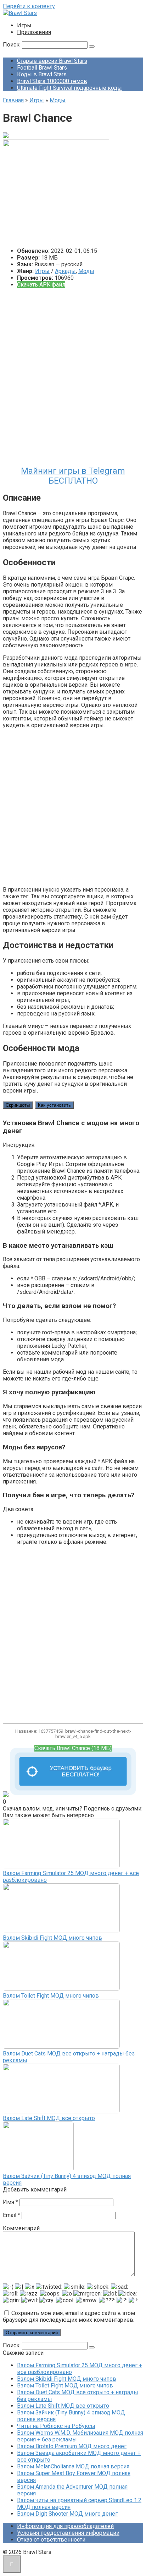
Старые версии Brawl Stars (52, 61)
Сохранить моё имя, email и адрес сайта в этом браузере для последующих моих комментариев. (69, 2316)
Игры (24, 25)
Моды (86, 271)
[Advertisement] (73, 380)
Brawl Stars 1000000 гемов (52, 81)
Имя (10, 2202)
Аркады (65, 271)
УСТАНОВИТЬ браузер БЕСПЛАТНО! (81, 1771)
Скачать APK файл (41, 285)
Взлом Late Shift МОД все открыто (49, 2118)
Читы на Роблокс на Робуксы (56, 2426)
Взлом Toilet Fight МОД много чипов (51, 1996)
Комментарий (21, 2228)
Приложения (34, 32)
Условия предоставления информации (68, 2533)
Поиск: (12, 45)
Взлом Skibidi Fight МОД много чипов (52, 1938)
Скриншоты (18, 1105)
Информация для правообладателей (65, 2526)
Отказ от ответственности (51, 2540)
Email (12, 2215)
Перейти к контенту (29, 6)
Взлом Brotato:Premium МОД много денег (72, 2446)
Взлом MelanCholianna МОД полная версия (73, 2466)
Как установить (54, 1105)
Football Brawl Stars (42, 68)
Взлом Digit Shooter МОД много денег (67, 2514)
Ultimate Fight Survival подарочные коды (69, 88)
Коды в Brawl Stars (42, 74)
